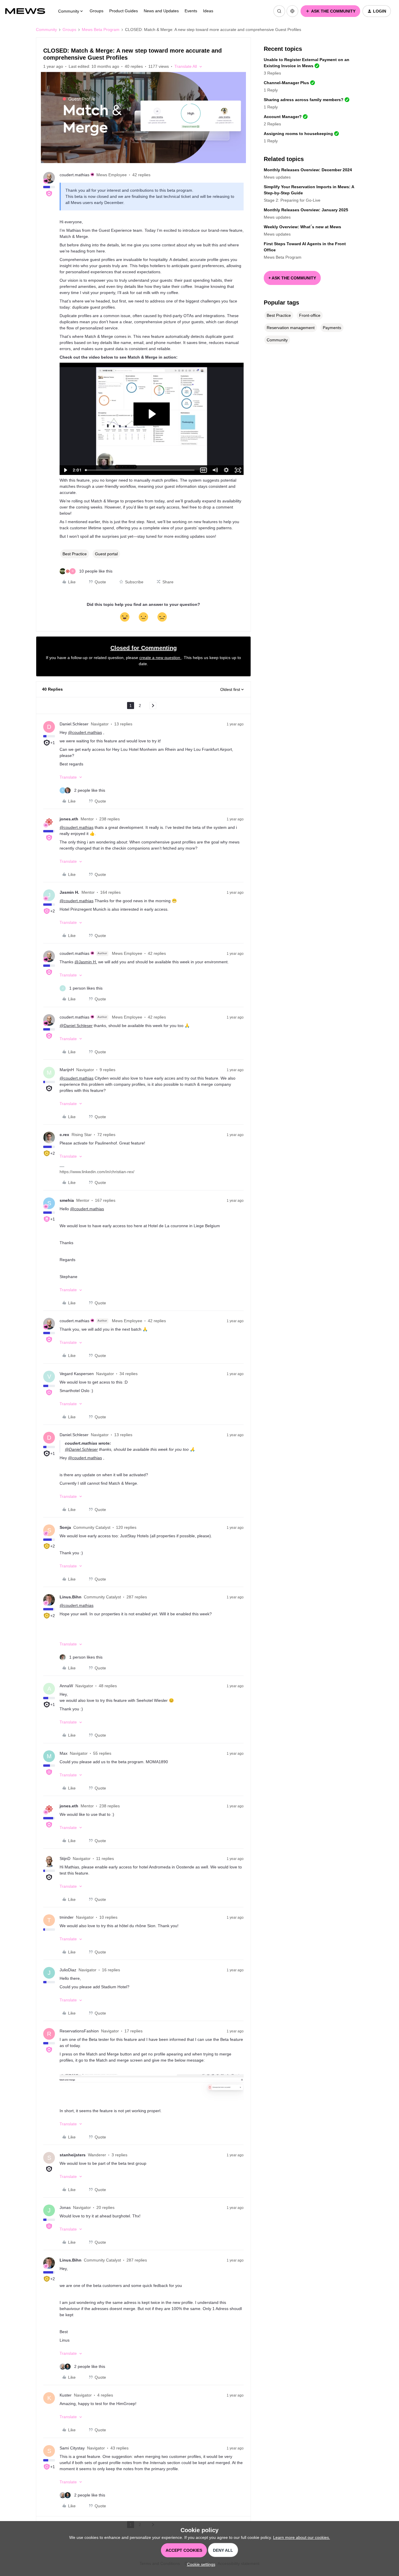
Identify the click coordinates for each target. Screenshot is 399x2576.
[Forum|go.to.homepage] (28, 11)
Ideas (208, 11)
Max (64, 1753)
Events (191, 11)
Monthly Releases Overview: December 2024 (308, 170)
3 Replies (272, 73)
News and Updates (161, 11)
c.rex (64, 1135)
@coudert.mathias (85, 732)
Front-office (310, 315)
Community (46, 30)
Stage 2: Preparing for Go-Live (292, 200)
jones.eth (69, 819)
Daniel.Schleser (74, 724)
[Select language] (292, 11)
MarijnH (67, 1070)
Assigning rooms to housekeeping (298, 134)
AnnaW (66, 1686)
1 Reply (271, 90)
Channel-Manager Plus (286, 83)
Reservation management (291, 328)
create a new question (160, 658)
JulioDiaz (68, 1970)
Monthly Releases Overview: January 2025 (306, 210)
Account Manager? (283, 117)
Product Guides (124, 11)
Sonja (65, 1527)
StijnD (65, 1858)
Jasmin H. (69, 892)
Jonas (65, 2207)
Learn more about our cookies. (302, 2537)
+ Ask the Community (292, 278)
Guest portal (106, 554)
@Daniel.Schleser (76, 1026)
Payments (332, 328)
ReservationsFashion (79, 2031)
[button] (330, 11)
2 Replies (272, 124)
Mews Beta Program (101, 30)
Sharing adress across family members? (304, 100)
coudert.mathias (74, 175)
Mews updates (277, 177)
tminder (67, 1917)
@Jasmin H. (86, 962)
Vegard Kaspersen (77, 1374)
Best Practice (75, 554)
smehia (67, 1200)
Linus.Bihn (71, 1597)
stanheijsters (73, 2155)
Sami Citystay (72, 2448)
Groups (97, 11)
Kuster (66, 2395)
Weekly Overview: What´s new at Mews (302, 227)
